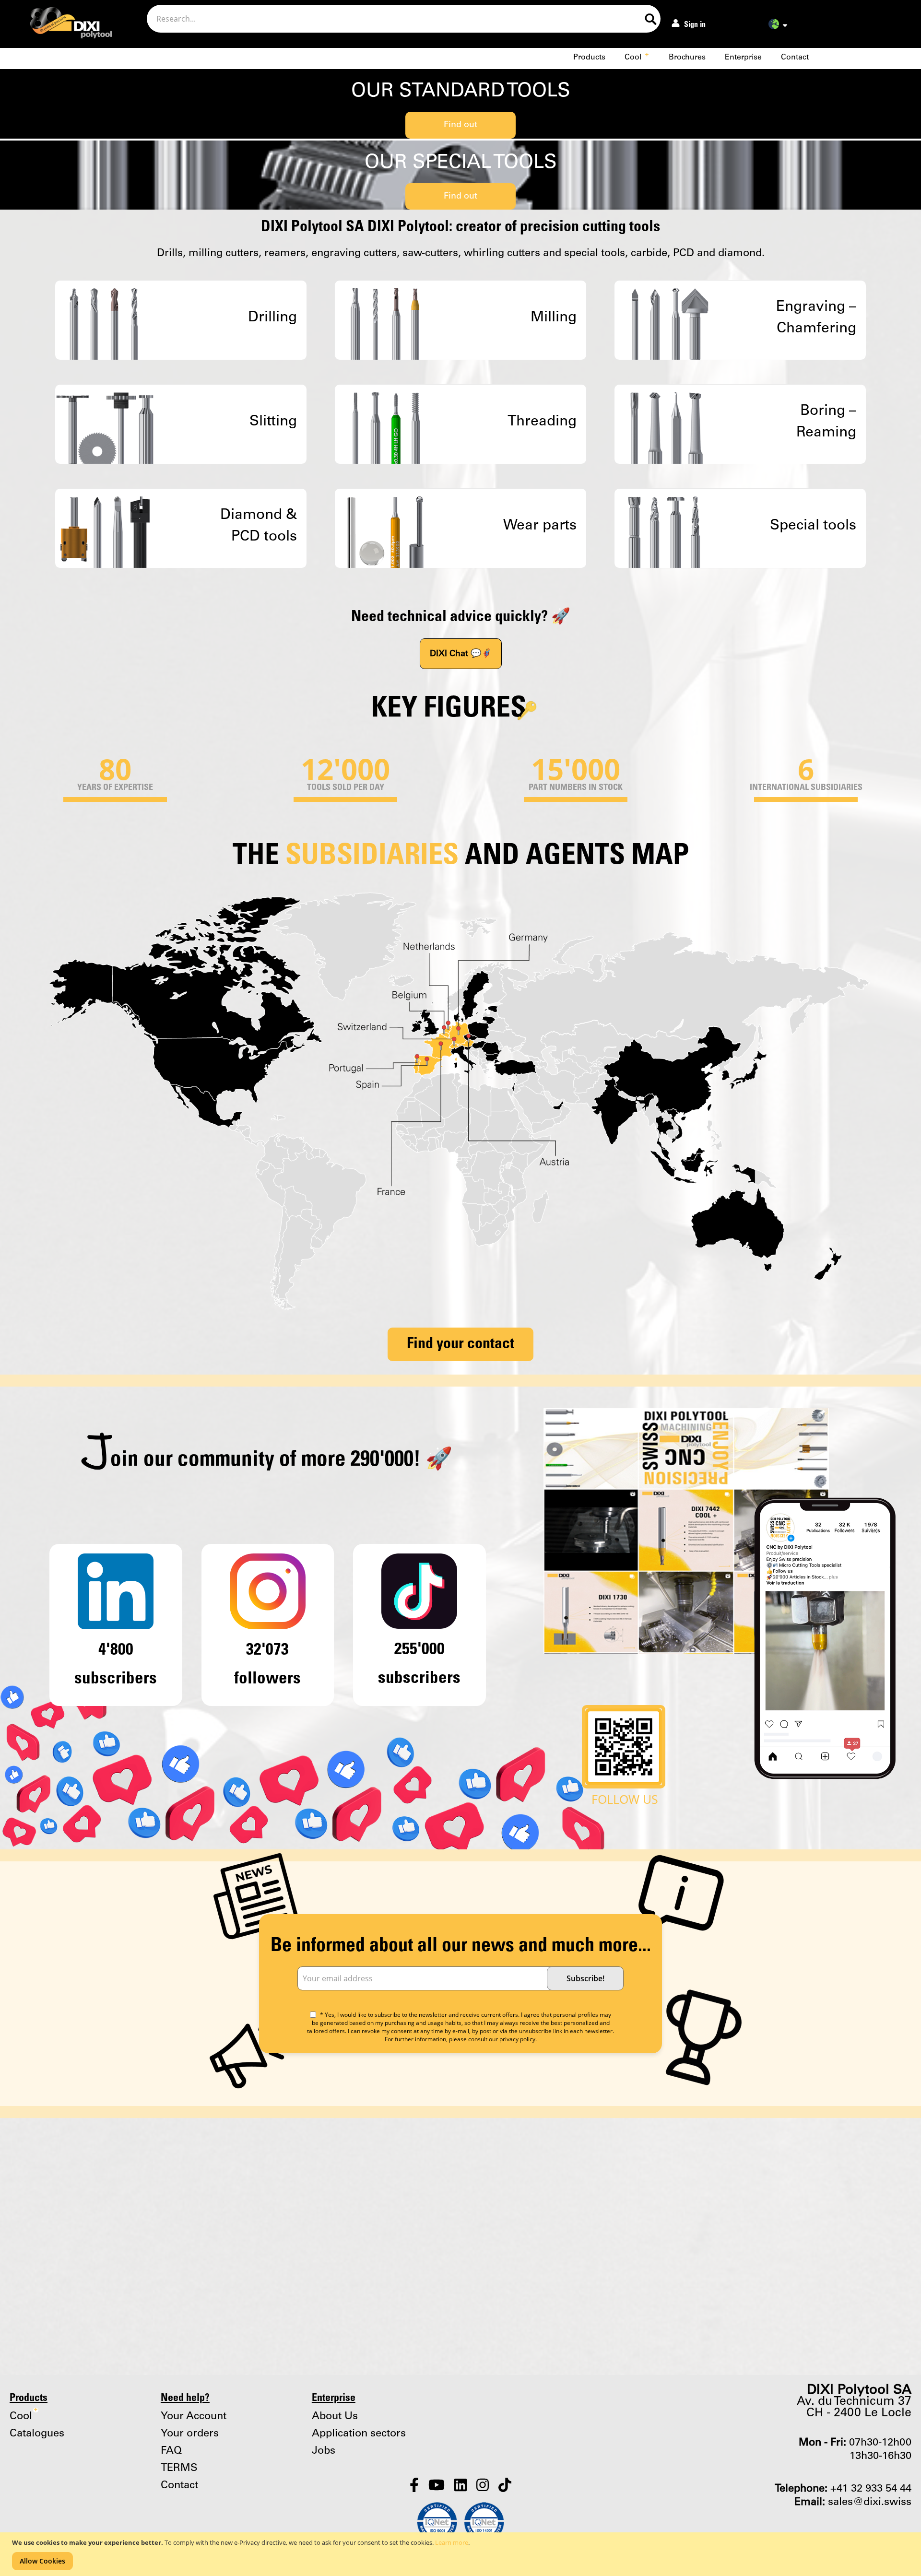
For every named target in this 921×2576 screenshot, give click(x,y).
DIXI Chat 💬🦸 (461, 654)
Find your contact (460, 1344)
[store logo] (63, 25)
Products (589, 57)
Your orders (190, 2434)
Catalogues (37, 2434)
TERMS (179, 2468)
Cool (637, 57)
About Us (335, 2416)
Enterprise (743, 57)
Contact (795, 57)
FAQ (171, 2451)
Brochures (687, 57)
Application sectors (359, 2434)
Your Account (194, 2416)
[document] (462, 2554)
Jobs (324, 2451)
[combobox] (404, 19)
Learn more (452, 2542)
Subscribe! (585, 1978)
